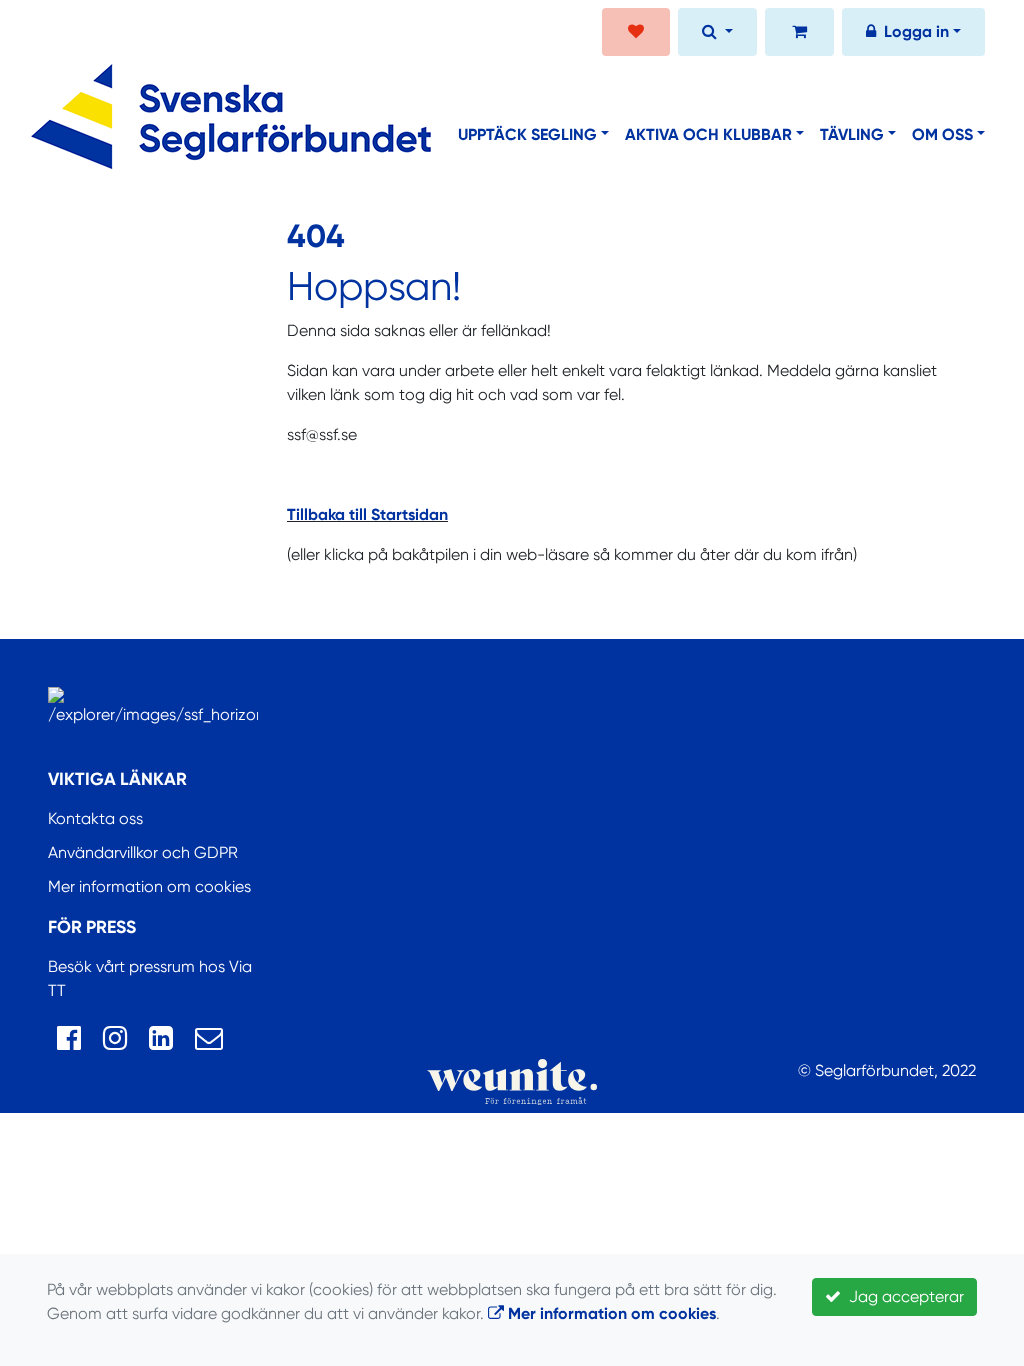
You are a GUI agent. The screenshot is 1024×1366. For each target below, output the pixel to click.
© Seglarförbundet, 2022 (887, 1070)
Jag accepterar (902, 1296)
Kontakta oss (95, 818)
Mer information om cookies (149, 886)
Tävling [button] (852, 134)
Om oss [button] (942, 134)
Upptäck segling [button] (527, 134)
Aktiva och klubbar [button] (708, 134)
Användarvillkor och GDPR (143, 852)
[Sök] (717, 34)
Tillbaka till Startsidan (367, 514)
